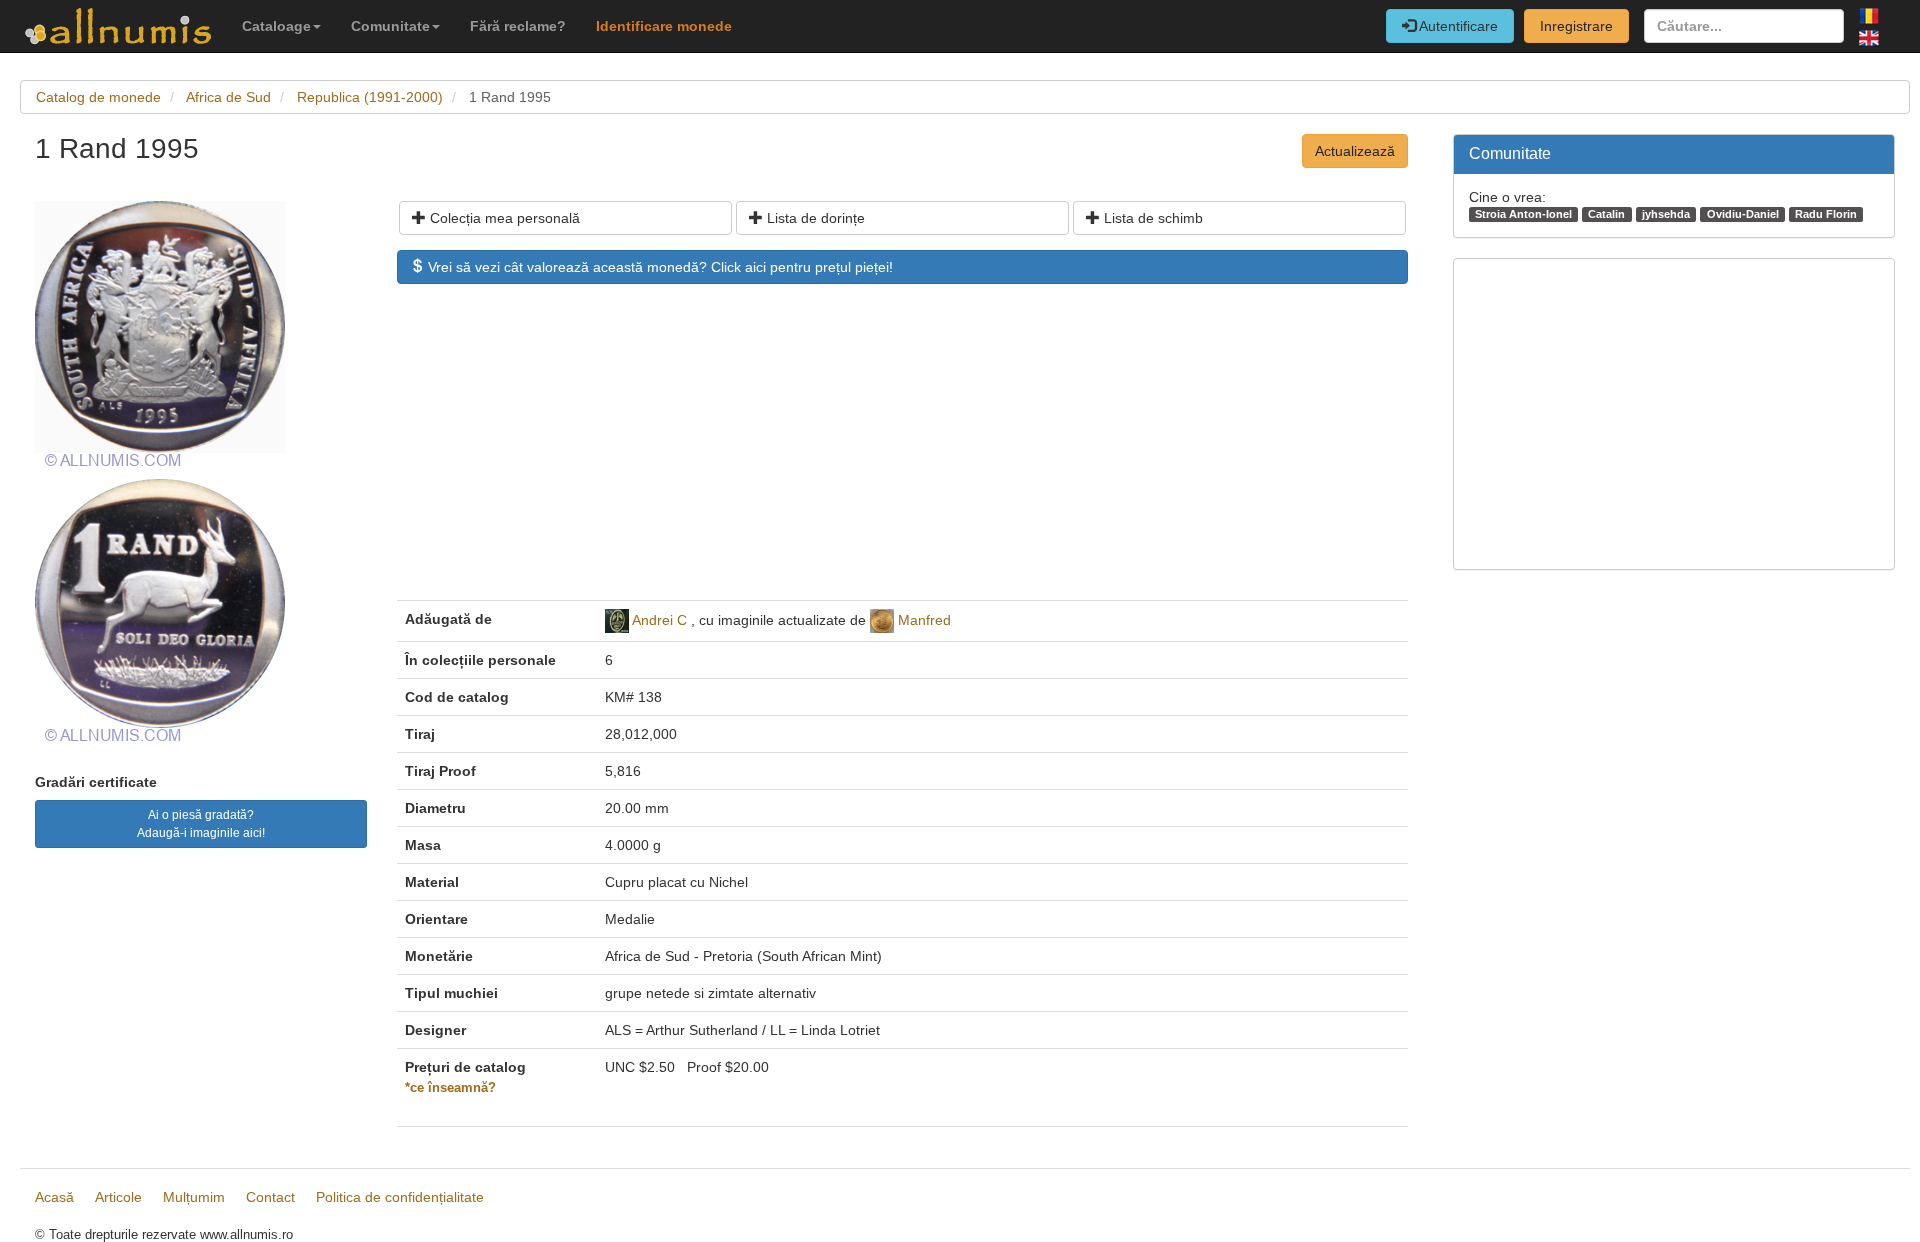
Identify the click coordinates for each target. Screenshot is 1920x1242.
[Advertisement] (902, 452)
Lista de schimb (1151, 218)
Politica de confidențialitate (400, 1197)
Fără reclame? (518, 26)
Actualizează (1355, 151)
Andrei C (659, 620)
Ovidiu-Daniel (1743, 214)
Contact (270, 1197)
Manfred (924, 620)
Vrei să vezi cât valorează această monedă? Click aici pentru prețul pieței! (658, 267)
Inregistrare (1576, 26)
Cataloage (276, 26)
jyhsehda (1666, 214)
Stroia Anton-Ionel (1523, 214)
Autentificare (1457, 26)
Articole (118, 1197)
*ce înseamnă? (450, 1088)
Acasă (54, 1197)
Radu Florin (1826, 214)
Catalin (1606, 214)
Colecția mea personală (503, 218)
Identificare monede (664, 26)
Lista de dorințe (814, 218)
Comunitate (390, 26)
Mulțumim (194, 1197)
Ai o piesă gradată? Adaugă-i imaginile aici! (201, 824)
